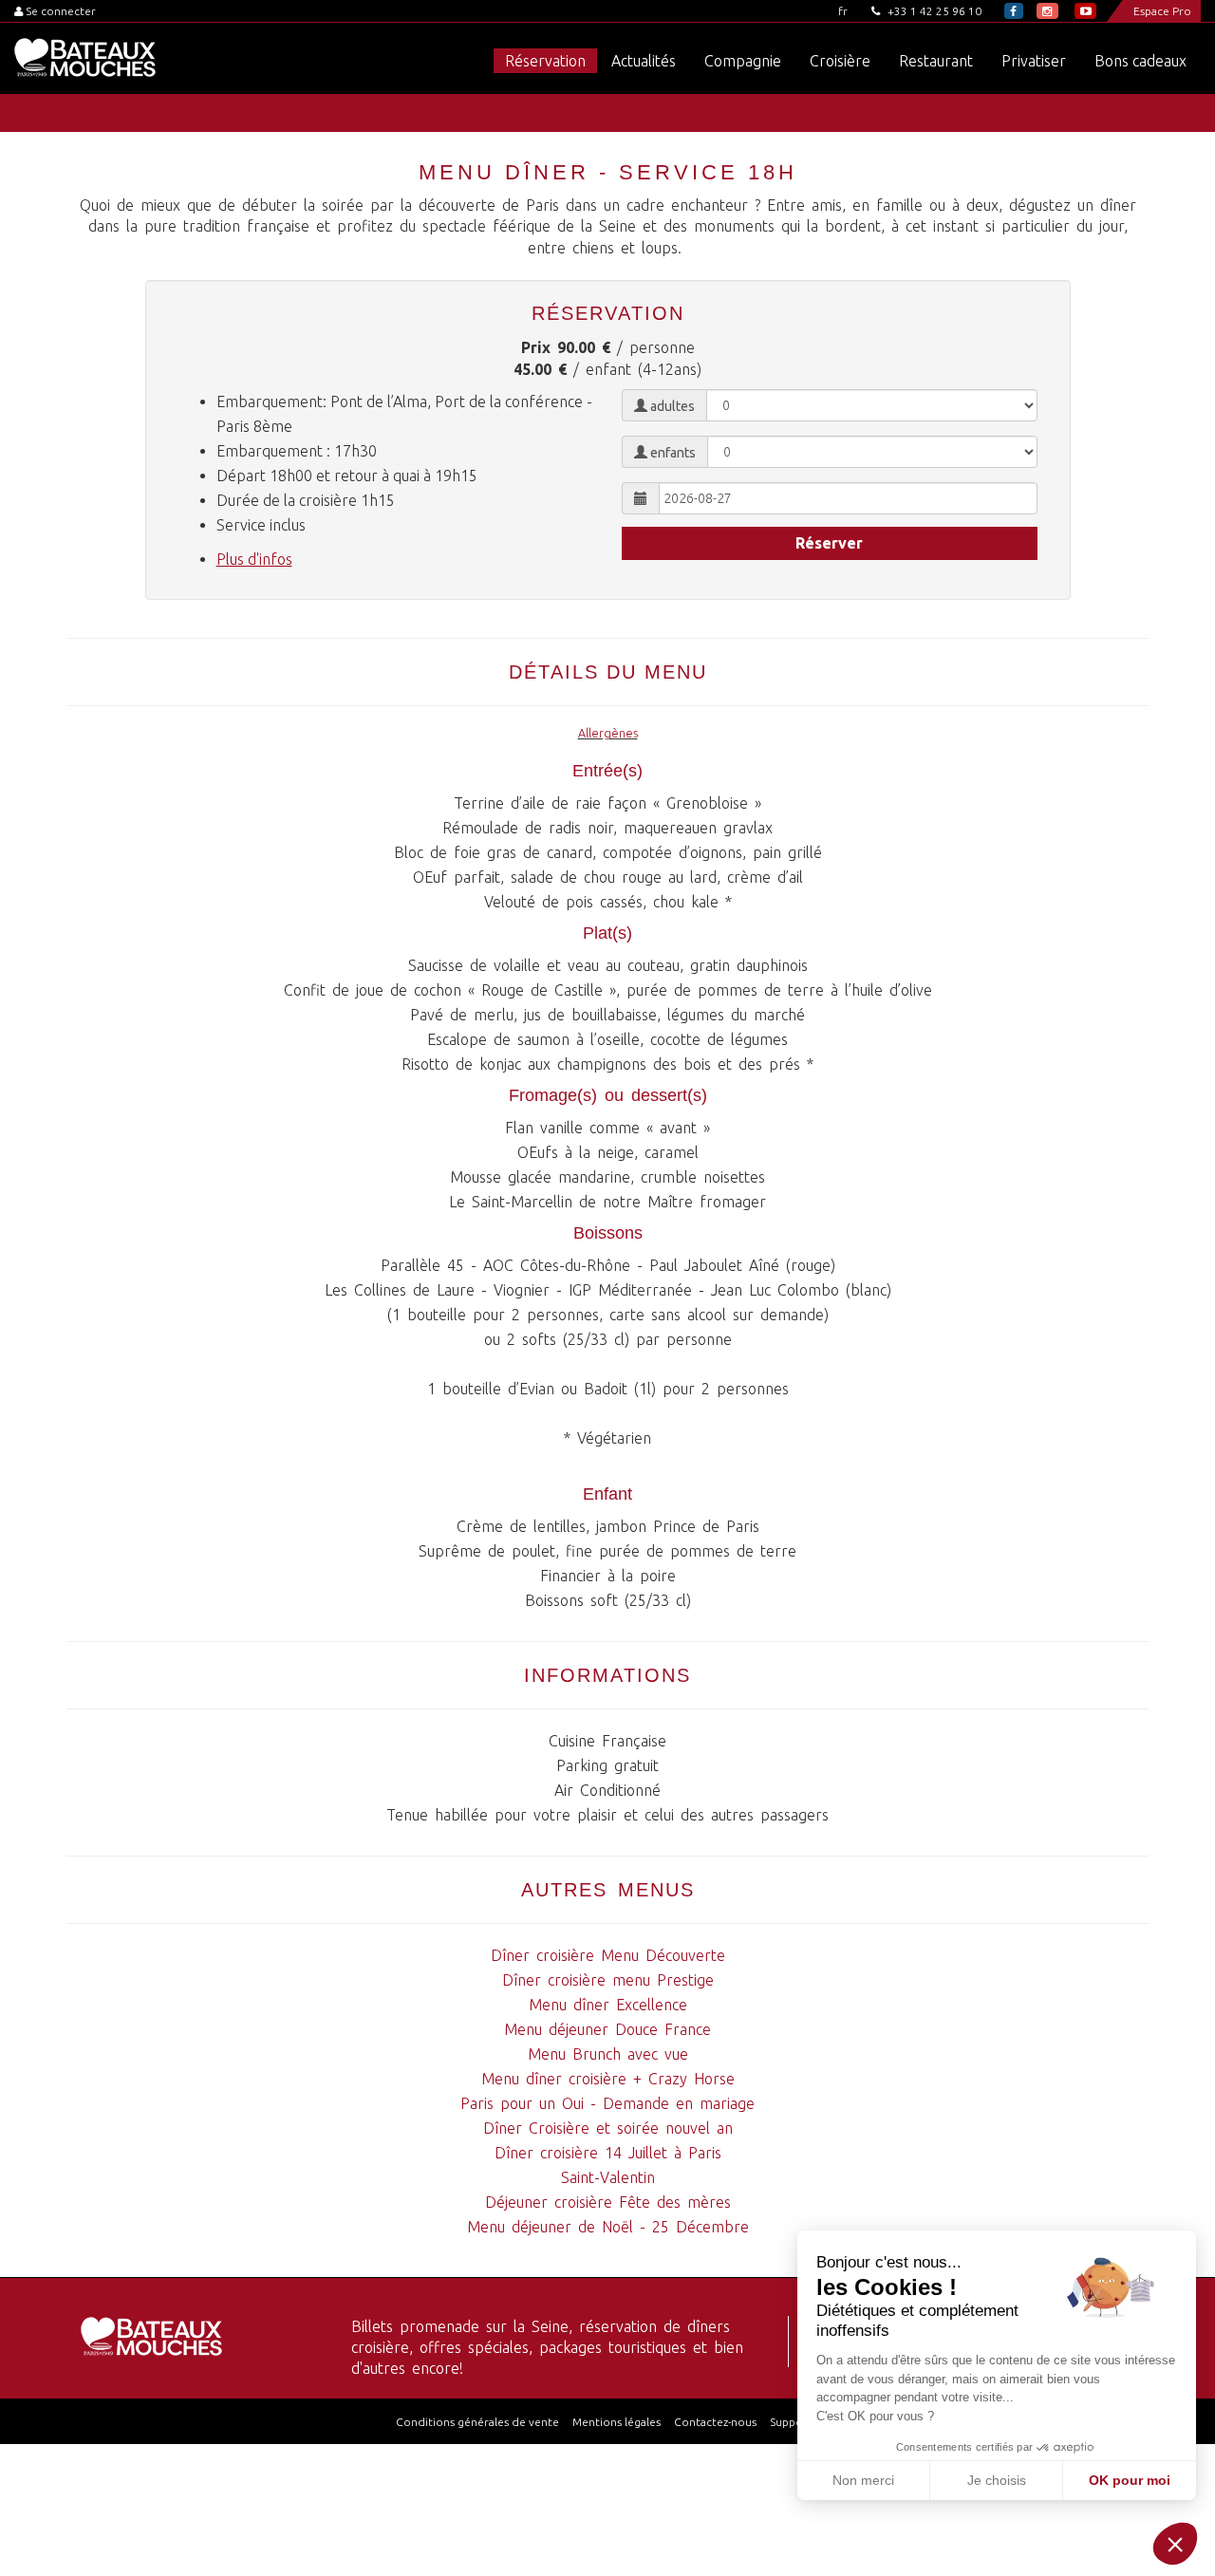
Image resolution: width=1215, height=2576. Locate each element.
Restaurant (936, 61)
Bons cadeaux (1140, 61)
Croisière (840, 61)
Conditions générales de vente (477, 2422)
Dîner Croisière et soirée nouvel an (608, 2128)
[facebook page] (1014, 11)
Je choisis (997, 2480)
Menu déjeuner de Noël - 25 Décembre (608, 2227)
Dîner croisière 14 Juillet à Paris (608, 2153)
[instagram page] (1047, 11)
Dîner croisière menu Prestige (608, 1980)
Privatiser (1034, 61)
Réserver (829, 543)
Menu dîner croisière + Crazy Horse (608, 2079)
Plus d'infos (254, 559)
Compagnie (743, 61)
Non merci (863, 2480)
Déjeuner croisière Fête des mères (608, 2202)
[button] (1175, 2544)
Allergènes (608, 733)
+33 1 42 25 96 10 (933, 11)
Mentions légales (617, 2422)
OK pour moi (1130, 2480)
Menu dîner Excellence (608, 2005)
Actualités (644, 61)
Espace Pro (1162, 11)
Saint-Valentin (608, 2177)
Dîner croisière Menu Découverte (608, 1955)
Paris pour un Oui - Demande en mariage (607, 2103)
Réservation (545, 61)
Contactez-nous (715, 2422)
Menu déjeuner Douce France (607, 2029)
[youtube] (1085, 11)
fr (843, 11)
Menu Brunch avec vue (608, 2054)
